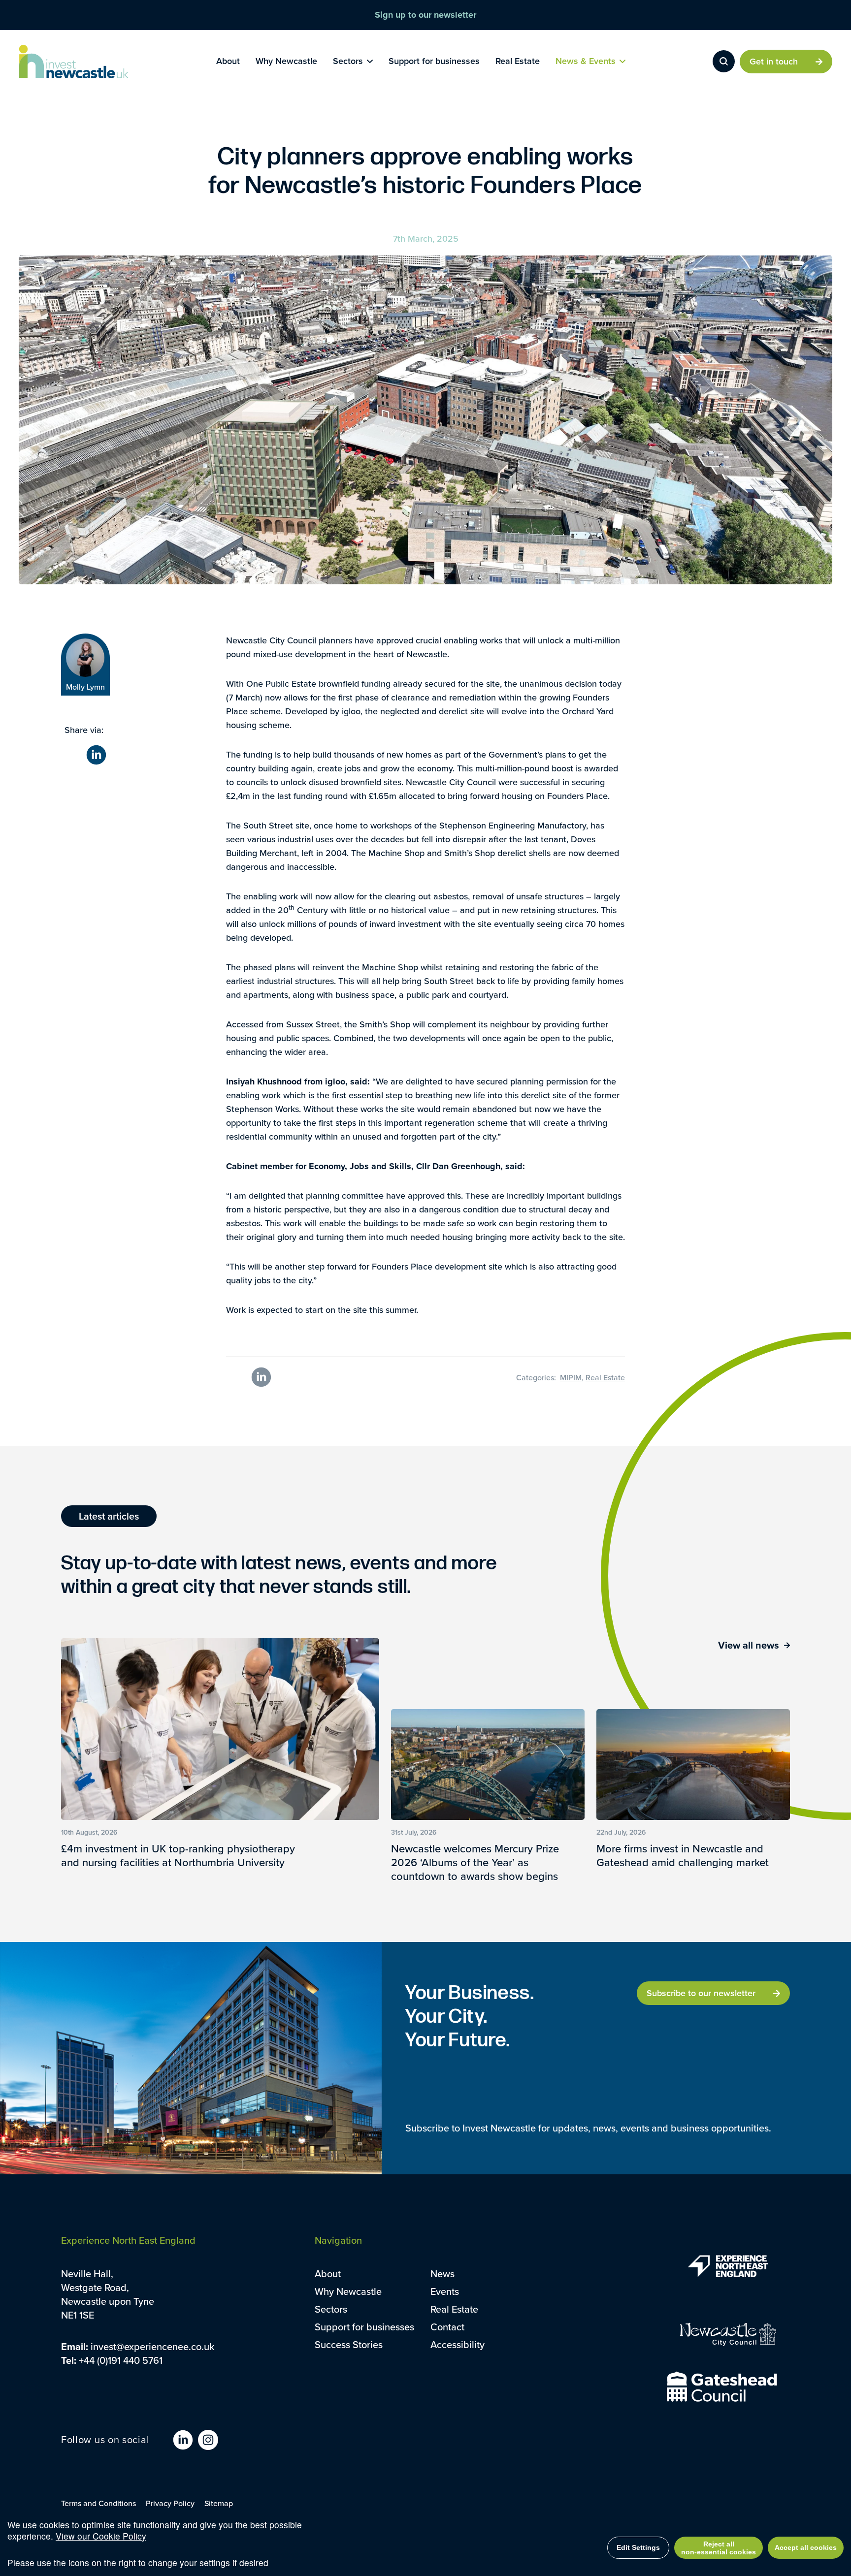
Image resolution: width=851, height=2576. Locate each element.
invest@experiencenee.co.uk (152, 2346)
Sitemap (219, 2503)
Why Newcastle (348, 2291)
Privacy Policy (170, 2503)
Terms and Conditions (98, 2503)
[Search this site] (724, 61)
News (442, 2274)
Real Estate (454, 2309)
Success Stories (349, 2344)
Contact (447, 2327)
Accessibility (458, 2344)
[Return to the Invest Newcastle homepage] (74, 62)
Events (445, 2291)
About (328, 2274)
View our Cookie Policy (101, 2536)
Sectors (331, 2309)
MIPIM (571, 1377)
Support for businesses (364, 2327)
